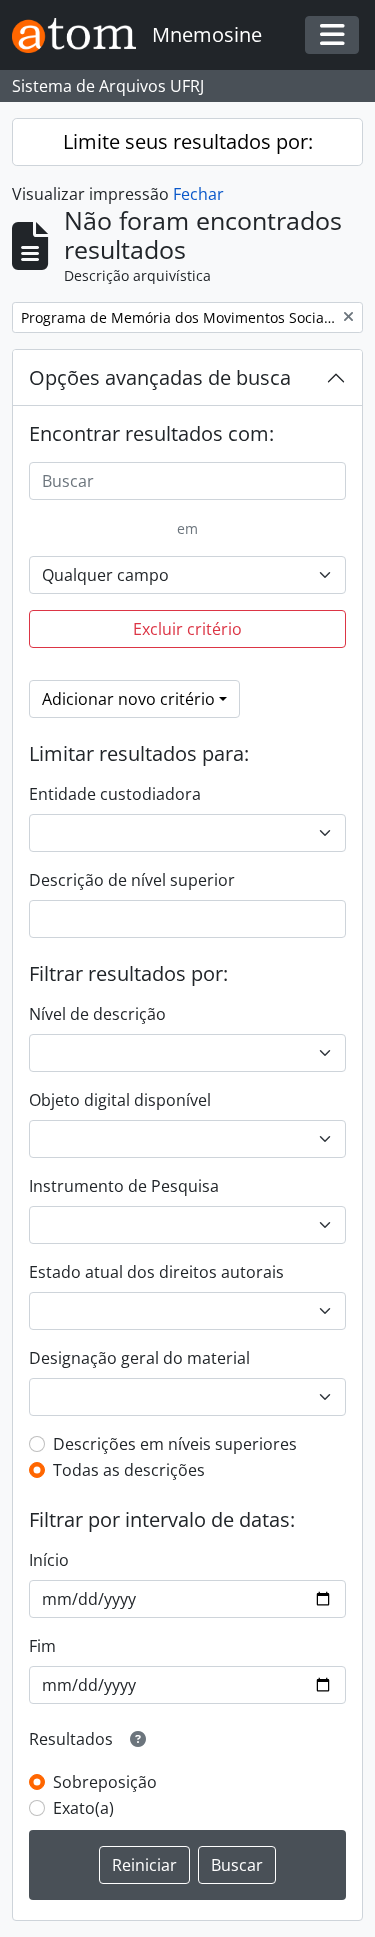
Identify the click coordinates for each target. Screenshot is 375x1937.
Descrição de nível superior (132, 880)
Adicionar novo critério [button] (128, 699)
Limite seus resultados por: (188, 141)
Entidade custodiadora (115, 794)
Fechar (198, 194)
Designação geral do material (139, 1358)
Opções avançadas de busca (160, 377)
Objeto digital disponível (120, 1100)
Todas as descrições (129, 1470)
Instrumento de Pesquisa (124, 1186)
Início (49, 1560)
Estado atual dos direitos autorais (156, 1272)
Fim (42, 1646)
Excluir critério (187, 629)
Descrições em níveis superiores (175, 1444)
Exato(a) (83, 1808)
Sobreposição (105, 1782)
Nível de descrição (97, 1014)
